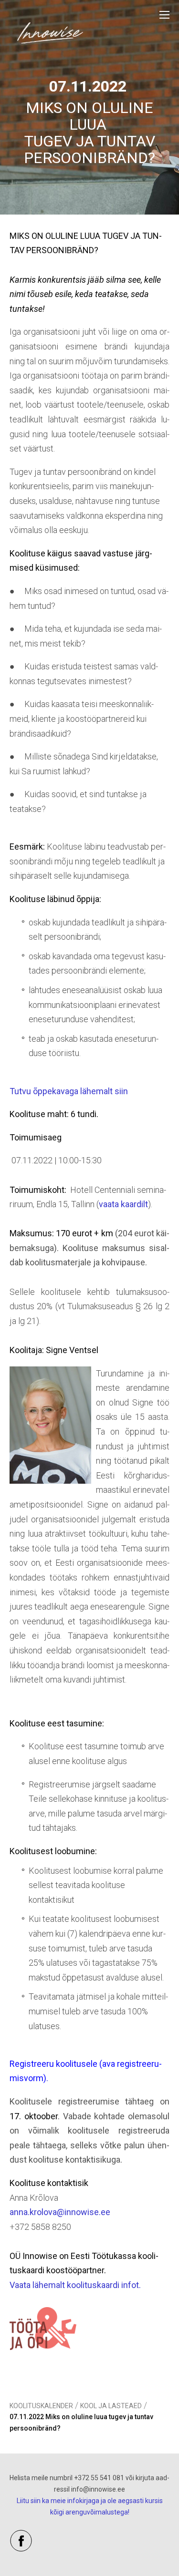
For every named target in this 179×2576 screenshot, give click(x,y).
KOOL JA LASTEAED (111, 2406)
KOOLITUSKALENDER (41, 2406)
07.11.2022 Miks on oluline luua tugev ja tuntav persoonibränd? (81, 2422)
